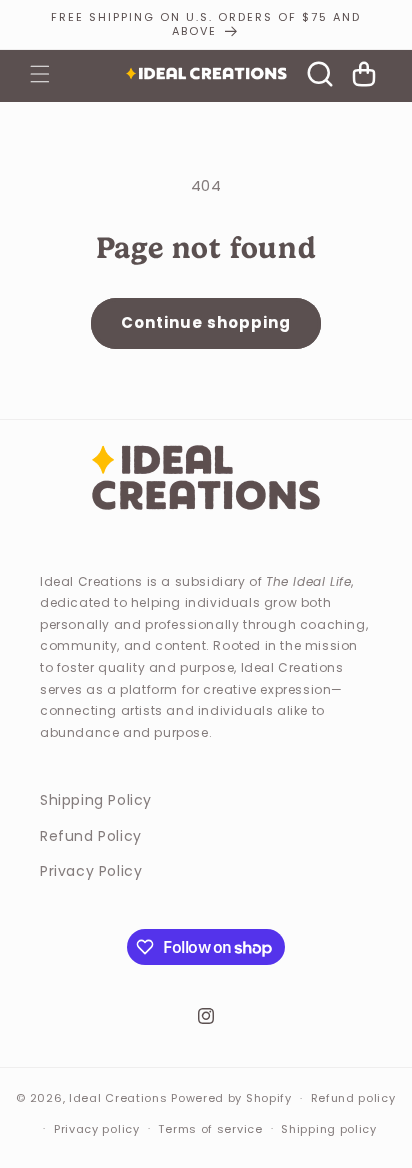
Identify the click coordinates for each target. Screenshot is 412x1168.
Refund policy (353, 1098)
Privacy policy (97, 1129)
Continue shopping (206, 322)
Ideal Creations (118, 1098)
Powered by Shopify (231, 1098)
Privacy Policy (91, 871)
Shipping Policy (96, 800)
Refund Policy (91, 836)
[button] (40, 74)
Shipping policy (329, 1129)
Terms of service (210, 1129)
